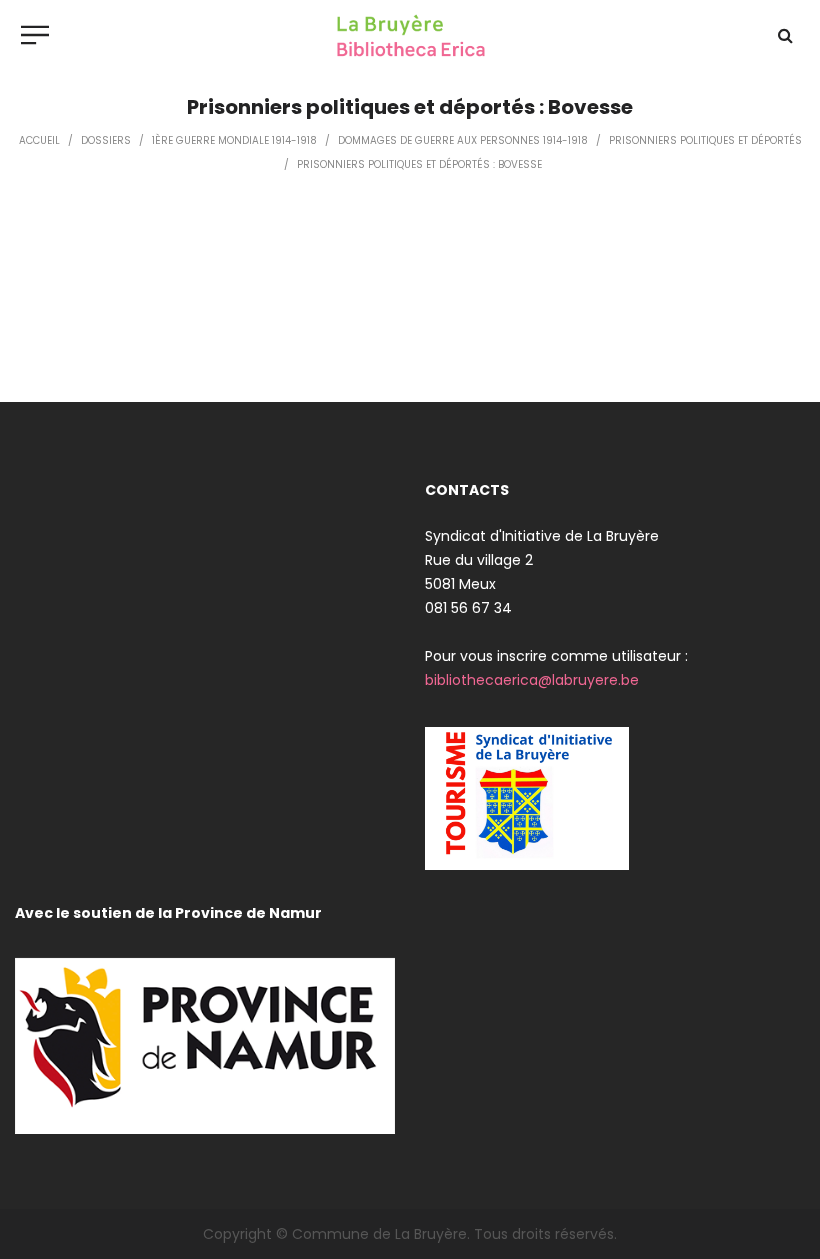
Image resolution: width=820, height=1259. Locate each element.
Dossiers (106, 140)
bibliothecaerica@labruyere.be (532, 680)
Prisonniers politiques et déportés (705, 140)
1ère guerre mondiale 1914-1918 (234, 140)
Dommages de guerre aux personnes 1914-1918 (463, 140)
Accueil (39, 140)
